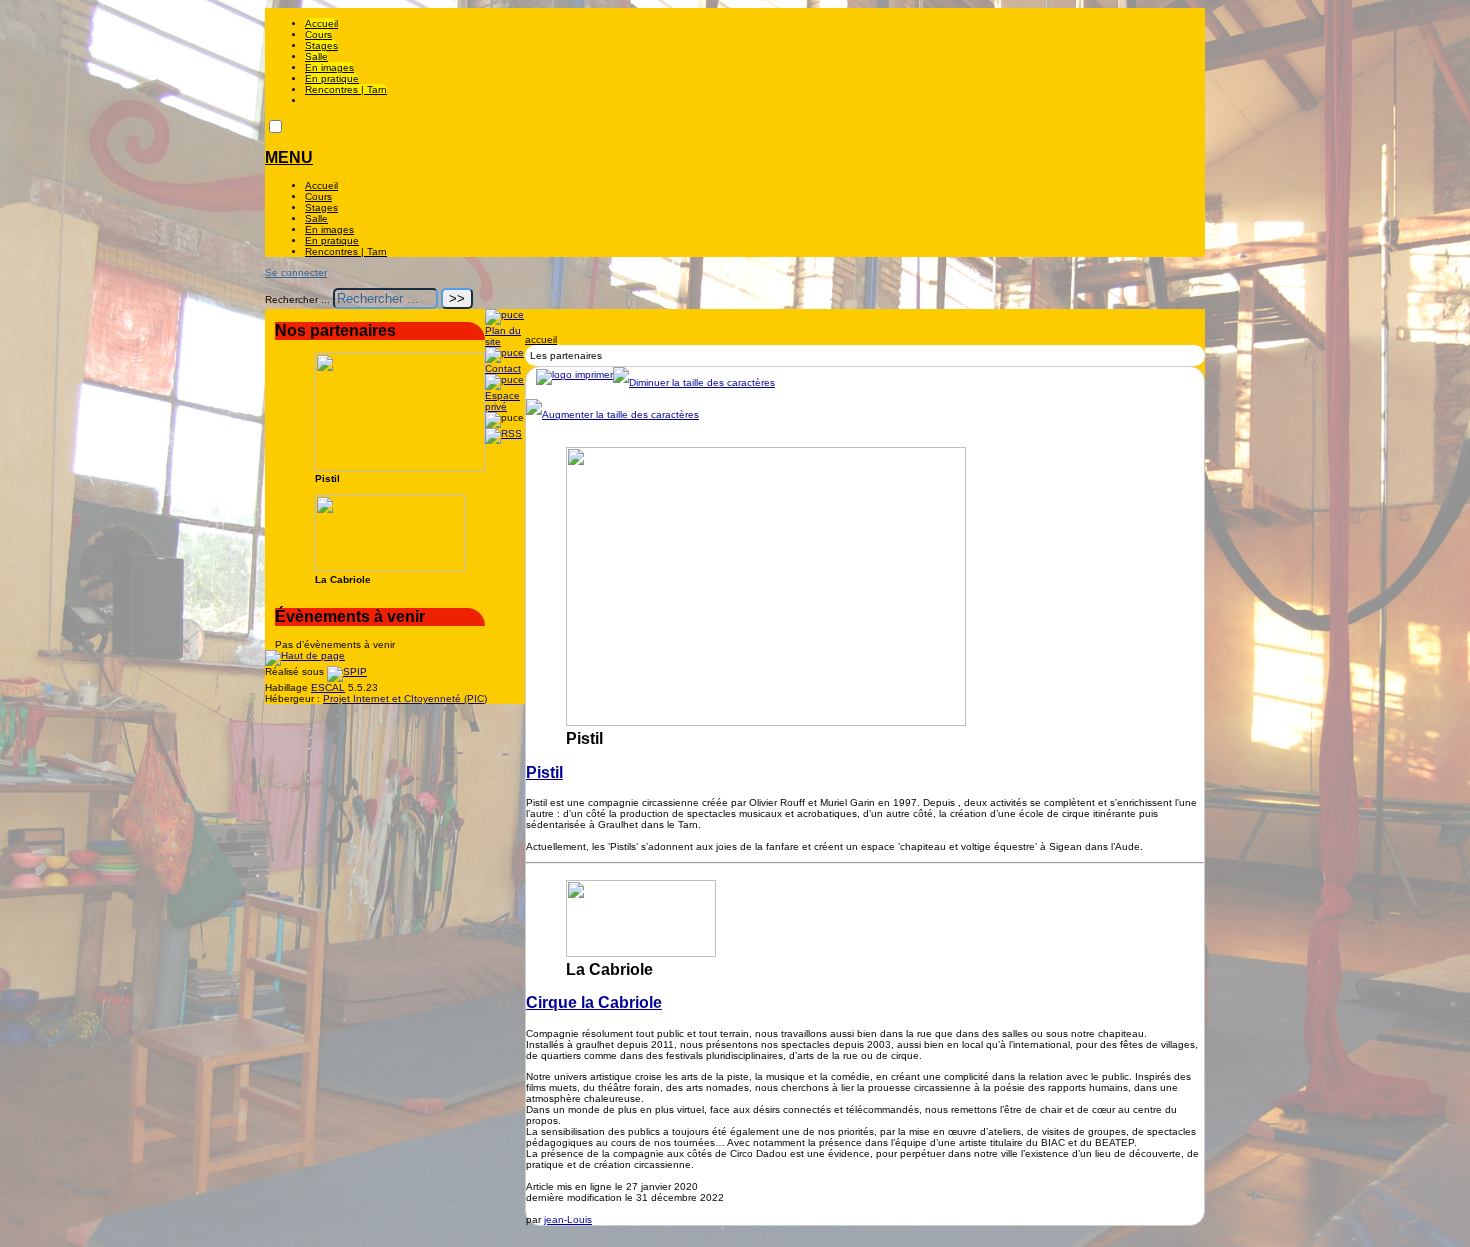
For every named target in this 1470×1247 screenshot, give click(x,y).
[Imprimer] (574, 374)
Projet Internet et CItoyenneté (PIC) (405, 698)
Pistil (544, 772)
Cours (318, 34)
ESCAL (328, 687)
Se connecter (296, 272)
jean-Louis (568, 1219)
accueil (541, 339)
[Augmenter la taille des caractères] (612, 414)
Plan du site (503, 336)
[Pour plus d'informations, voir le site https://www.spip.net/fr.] (347, 671)
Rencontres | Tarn (346, 89)
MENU (289, 157)
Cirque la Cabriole (594, 1002)
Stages (321, 45)
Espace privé (502, 401)
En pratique (332, 78)
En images (329, 67)
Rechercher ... (297, 299)
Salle (316, 56)
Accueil (321, 23)
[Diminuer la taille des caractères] (694, 382)
